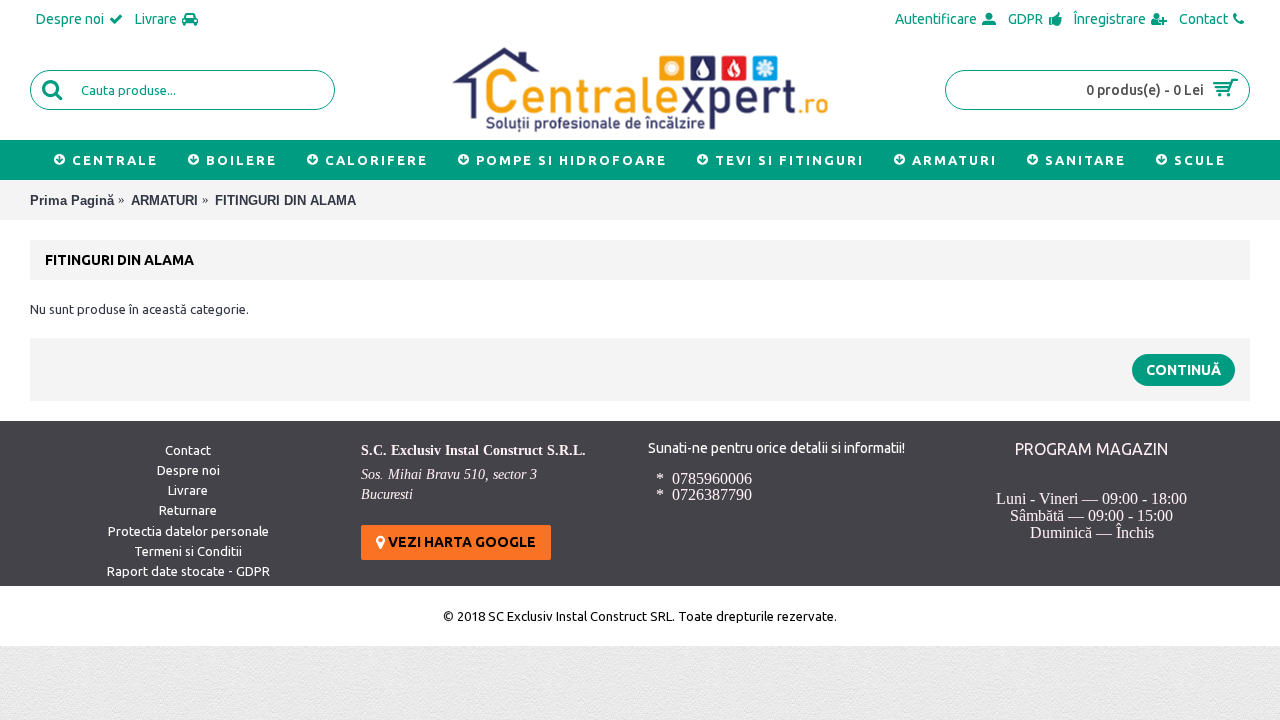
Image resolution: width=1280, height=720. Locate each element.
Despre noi (188, 470)
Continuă (1183, 370)
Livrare (188, 490)
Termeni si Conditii (188, 551)
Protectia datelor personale (188, 531)
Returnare (188, 510)
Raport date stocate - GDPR (188, 571)
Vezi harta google (460, 542)
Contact (188, 450)
